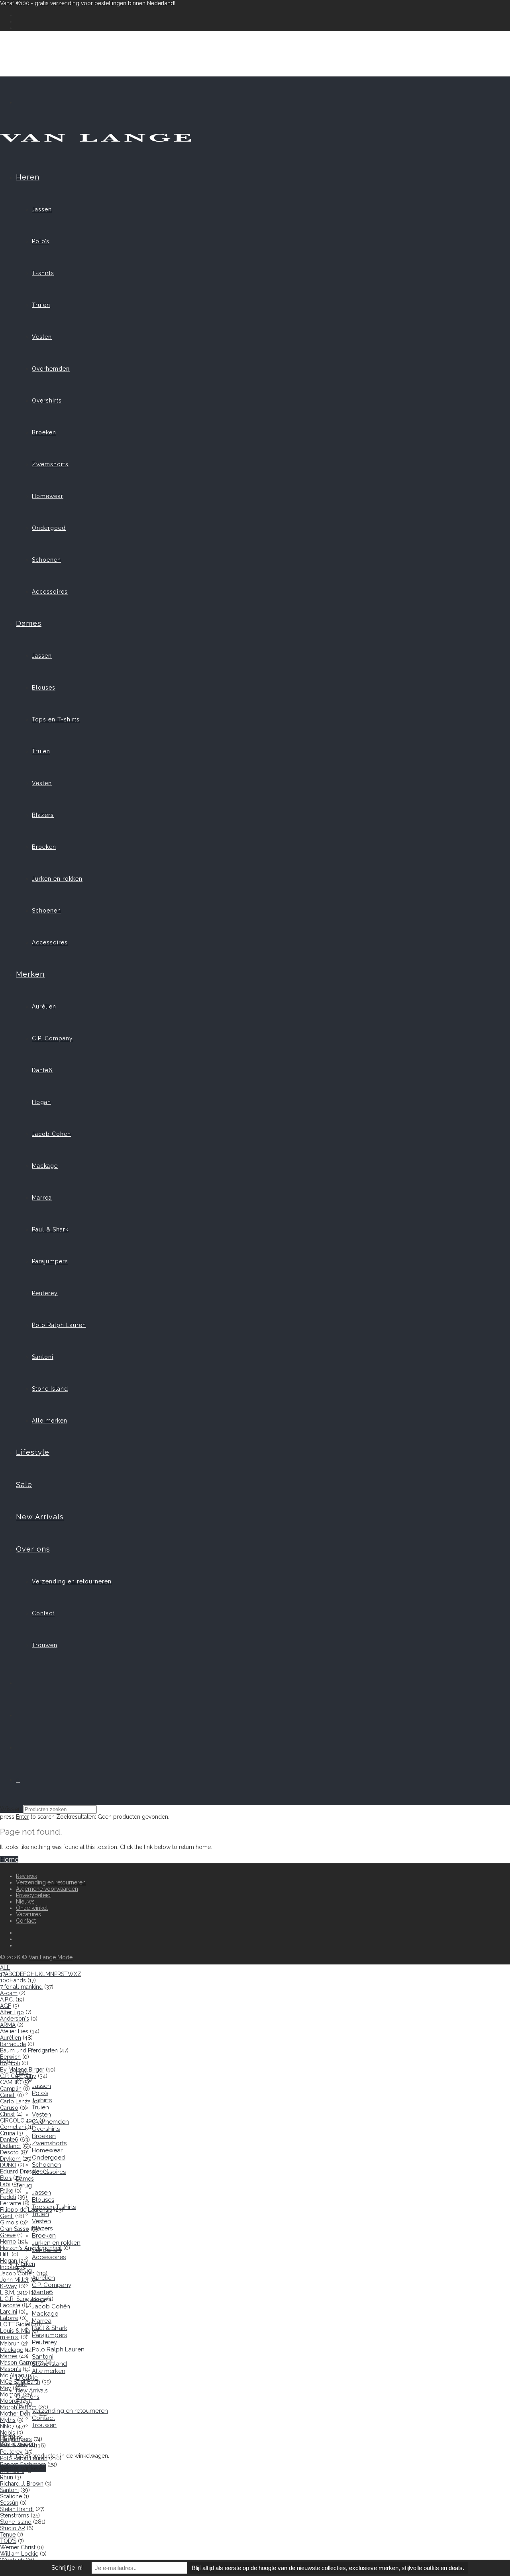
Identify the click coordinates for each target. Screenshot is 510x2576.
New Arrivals (40, 1517)
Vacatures (28, 1914)
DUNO (8, 2165)
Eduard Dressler (21, 2171)
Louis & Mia (15, 2331)
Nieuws (25, 1902)
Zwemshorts (50, 464)
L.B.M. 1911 (14, 2293)
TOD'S (8, 2541)
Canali (8, 2095)
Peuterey (45, 1293)
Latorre (9, 2318)
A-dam (9, 1993)
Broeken (44, 432)
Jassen (42, 209)
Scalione (11, 2496)
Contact (43, 1613)
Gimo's (9, 2222)
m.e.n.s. (10, 2337)
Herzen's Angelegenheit (31, 2248)
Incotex (9, 2267)
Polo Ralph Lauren (59, 1325)
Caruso (9, 2108)
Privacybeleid (33, 1895)
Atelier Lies (14, 2031)
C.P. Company (52, 1038)
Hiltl (5, 2254)
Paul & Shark (50, 1229)
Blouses (44, 688)
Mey (6, 2388)
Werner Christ (18, 2547)
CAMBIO (11, 2082)
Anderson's (15, 2019)
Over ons (33, 1549)
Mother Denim (18, 2414)
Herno (8, 2242)
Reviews (26, 1876)
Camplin (11, 2089)
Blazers (43, 815)
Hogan (41, 1102)
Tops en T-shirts (56, 719)
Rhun (7, 2477)
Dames (29, 623)
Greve (8, 2235)
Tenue (8, 2535)
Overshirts (47, 401)
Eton (6, 2178)
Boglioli (10, 2063)
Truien (41, 305)
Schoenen (46, 560)
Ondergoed (49, 528)
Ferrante (11, 2203)
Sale (24, 1484)
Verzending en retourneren (72, 1581)
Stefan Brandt (17, 2509)
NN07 (7, 2426)
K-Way (9, 2286)
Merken (30, 974)
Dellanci (10, 2146)
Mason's (11, 2369)
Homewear (48, 496)
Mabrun (10, 2343)
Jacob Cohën (51, 1134)
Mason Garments (22, 2363)
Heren (28, 177)
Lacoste (10, 2305)
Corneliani (13, 2127)
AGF (6, 2006)
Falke (7, 2191)
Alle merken (50, 1421)
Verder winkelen (23, 2468)
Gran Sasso (15, 2229)
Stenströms (15, 2515)
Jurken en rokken (57, 879)
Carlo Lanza (15, 2101)
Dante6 (42, 1070)
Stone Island (50, 1389)
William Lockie (19, 2554)
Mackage (45, 1166)
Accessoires (50, 592)
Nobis (8, 2433)
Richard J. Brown (22, 2484)
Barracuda (13, 2044)
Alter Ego (12, 2012)
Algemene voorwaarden (47, 1889)
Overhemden (51, 369)
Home (9, 1860)
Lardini (9, 2312)
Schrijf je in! (67, 2568)
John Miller (14, 2280)
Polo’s (41, 241)
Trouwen (45, 1645)
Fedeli (8, 2197)
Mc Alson (12, 2375)
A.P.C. (7, 1999)
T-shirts (43, 273)
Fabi (5, 2184)
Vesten (42, 337)
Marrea (42, 1198)
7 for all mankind (21, 1987)
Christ (7, 2114)
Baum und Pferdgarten (29, 2050)
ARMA (8, 2025)
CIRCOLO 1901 (19, 2121)
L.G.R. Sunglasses (23, 2299)
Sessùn (9, 2503)
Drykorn (10, 2159)
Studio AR (13, 2528)
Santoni (43, 1357)
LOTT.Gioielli (17, 2324)
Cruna (8, 2133)
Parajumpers (50, 1261)
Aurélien (44, 1007)
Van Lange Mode (51, 1957)
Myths (8, 2420)
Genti (7, 2216)
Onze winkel (32, 1908)
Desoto (9, 2152)
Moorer (10, 2401)
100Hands (13, 1980)
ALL (5, 1968)
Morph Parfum (18, 2407)
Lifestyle (33, 1452)
